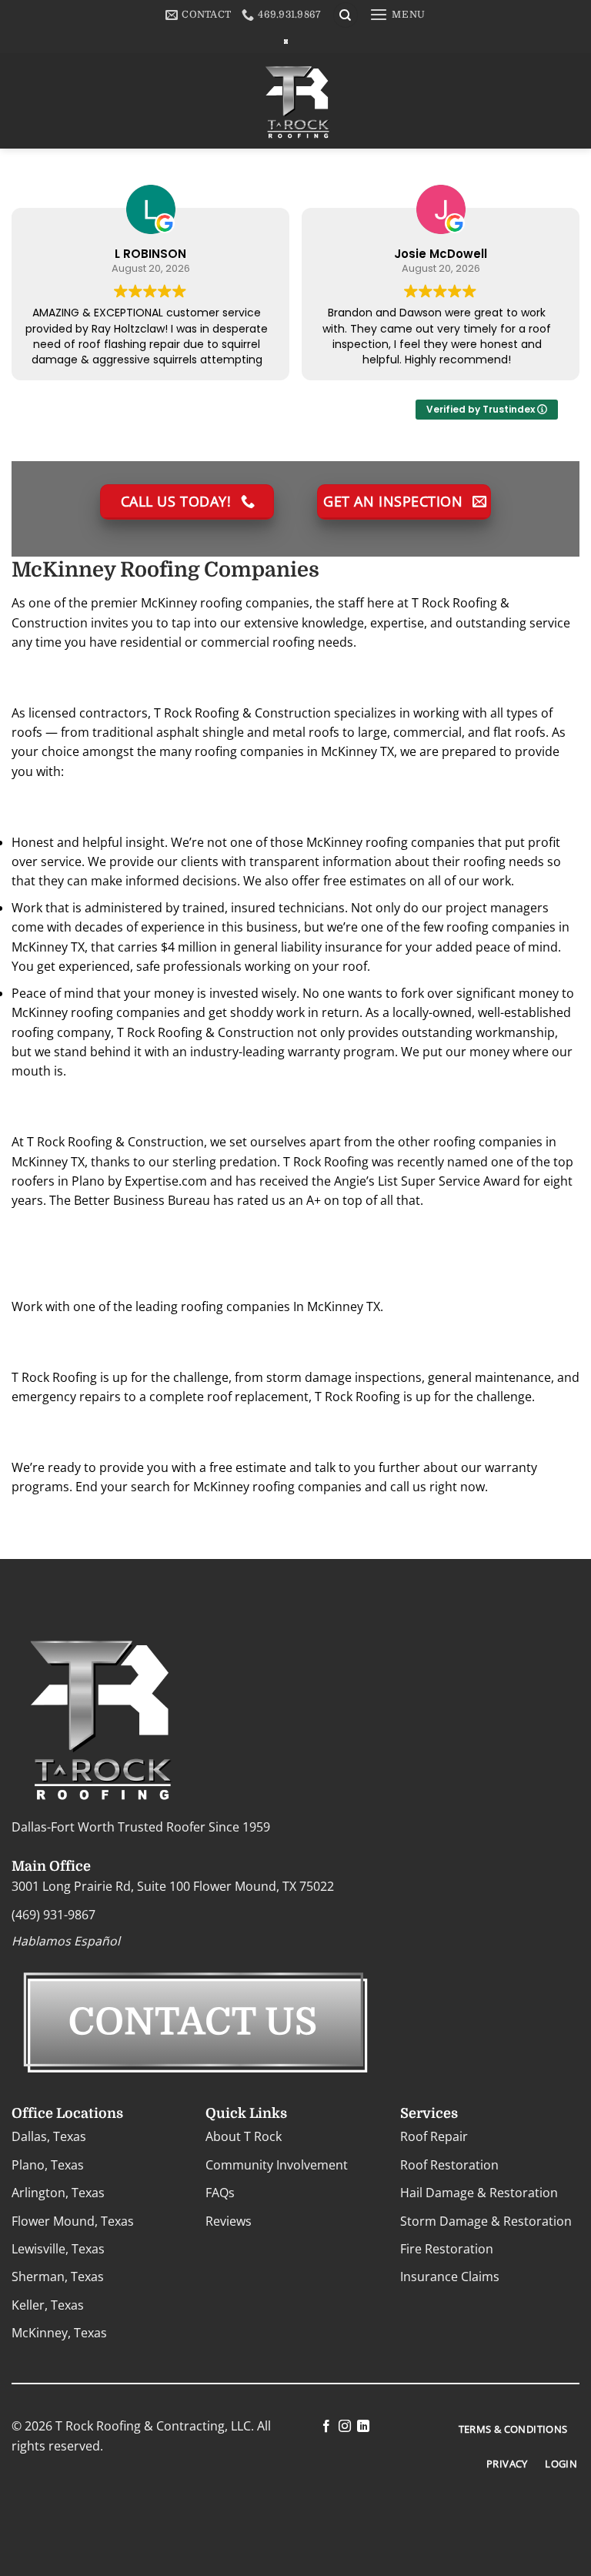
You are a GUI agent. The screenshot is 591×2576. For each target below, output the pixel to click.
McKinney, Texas (59, 2333)
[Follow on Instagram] (345, 2427)
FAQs (220, 2193)
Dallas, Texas (49, 2137)
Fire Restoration (447, 2249)
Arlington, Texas (58, 2193)
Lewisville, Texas (58, 2249)
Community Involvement (277, 2165)
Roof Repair (434, 2137)
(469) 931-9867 (53, 1915)
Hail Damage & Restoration (479, 2193)
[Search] (346, 15)
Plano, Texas (48, 2165)
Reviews (229, 2221)
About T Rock (244, 2137)
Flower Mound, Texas (73, 2221)
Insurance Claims (450, 2277)
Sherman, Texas (58, 2277)
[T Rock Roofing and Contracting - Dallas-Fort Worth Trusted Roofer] (286, 41)
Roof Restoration (449, 2165)
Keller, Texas (48, 2305)
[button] (397, 15)
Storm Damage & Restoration (486, 2221)
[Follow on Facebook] (326, 2427)
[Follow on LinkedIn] (363, 2427)
